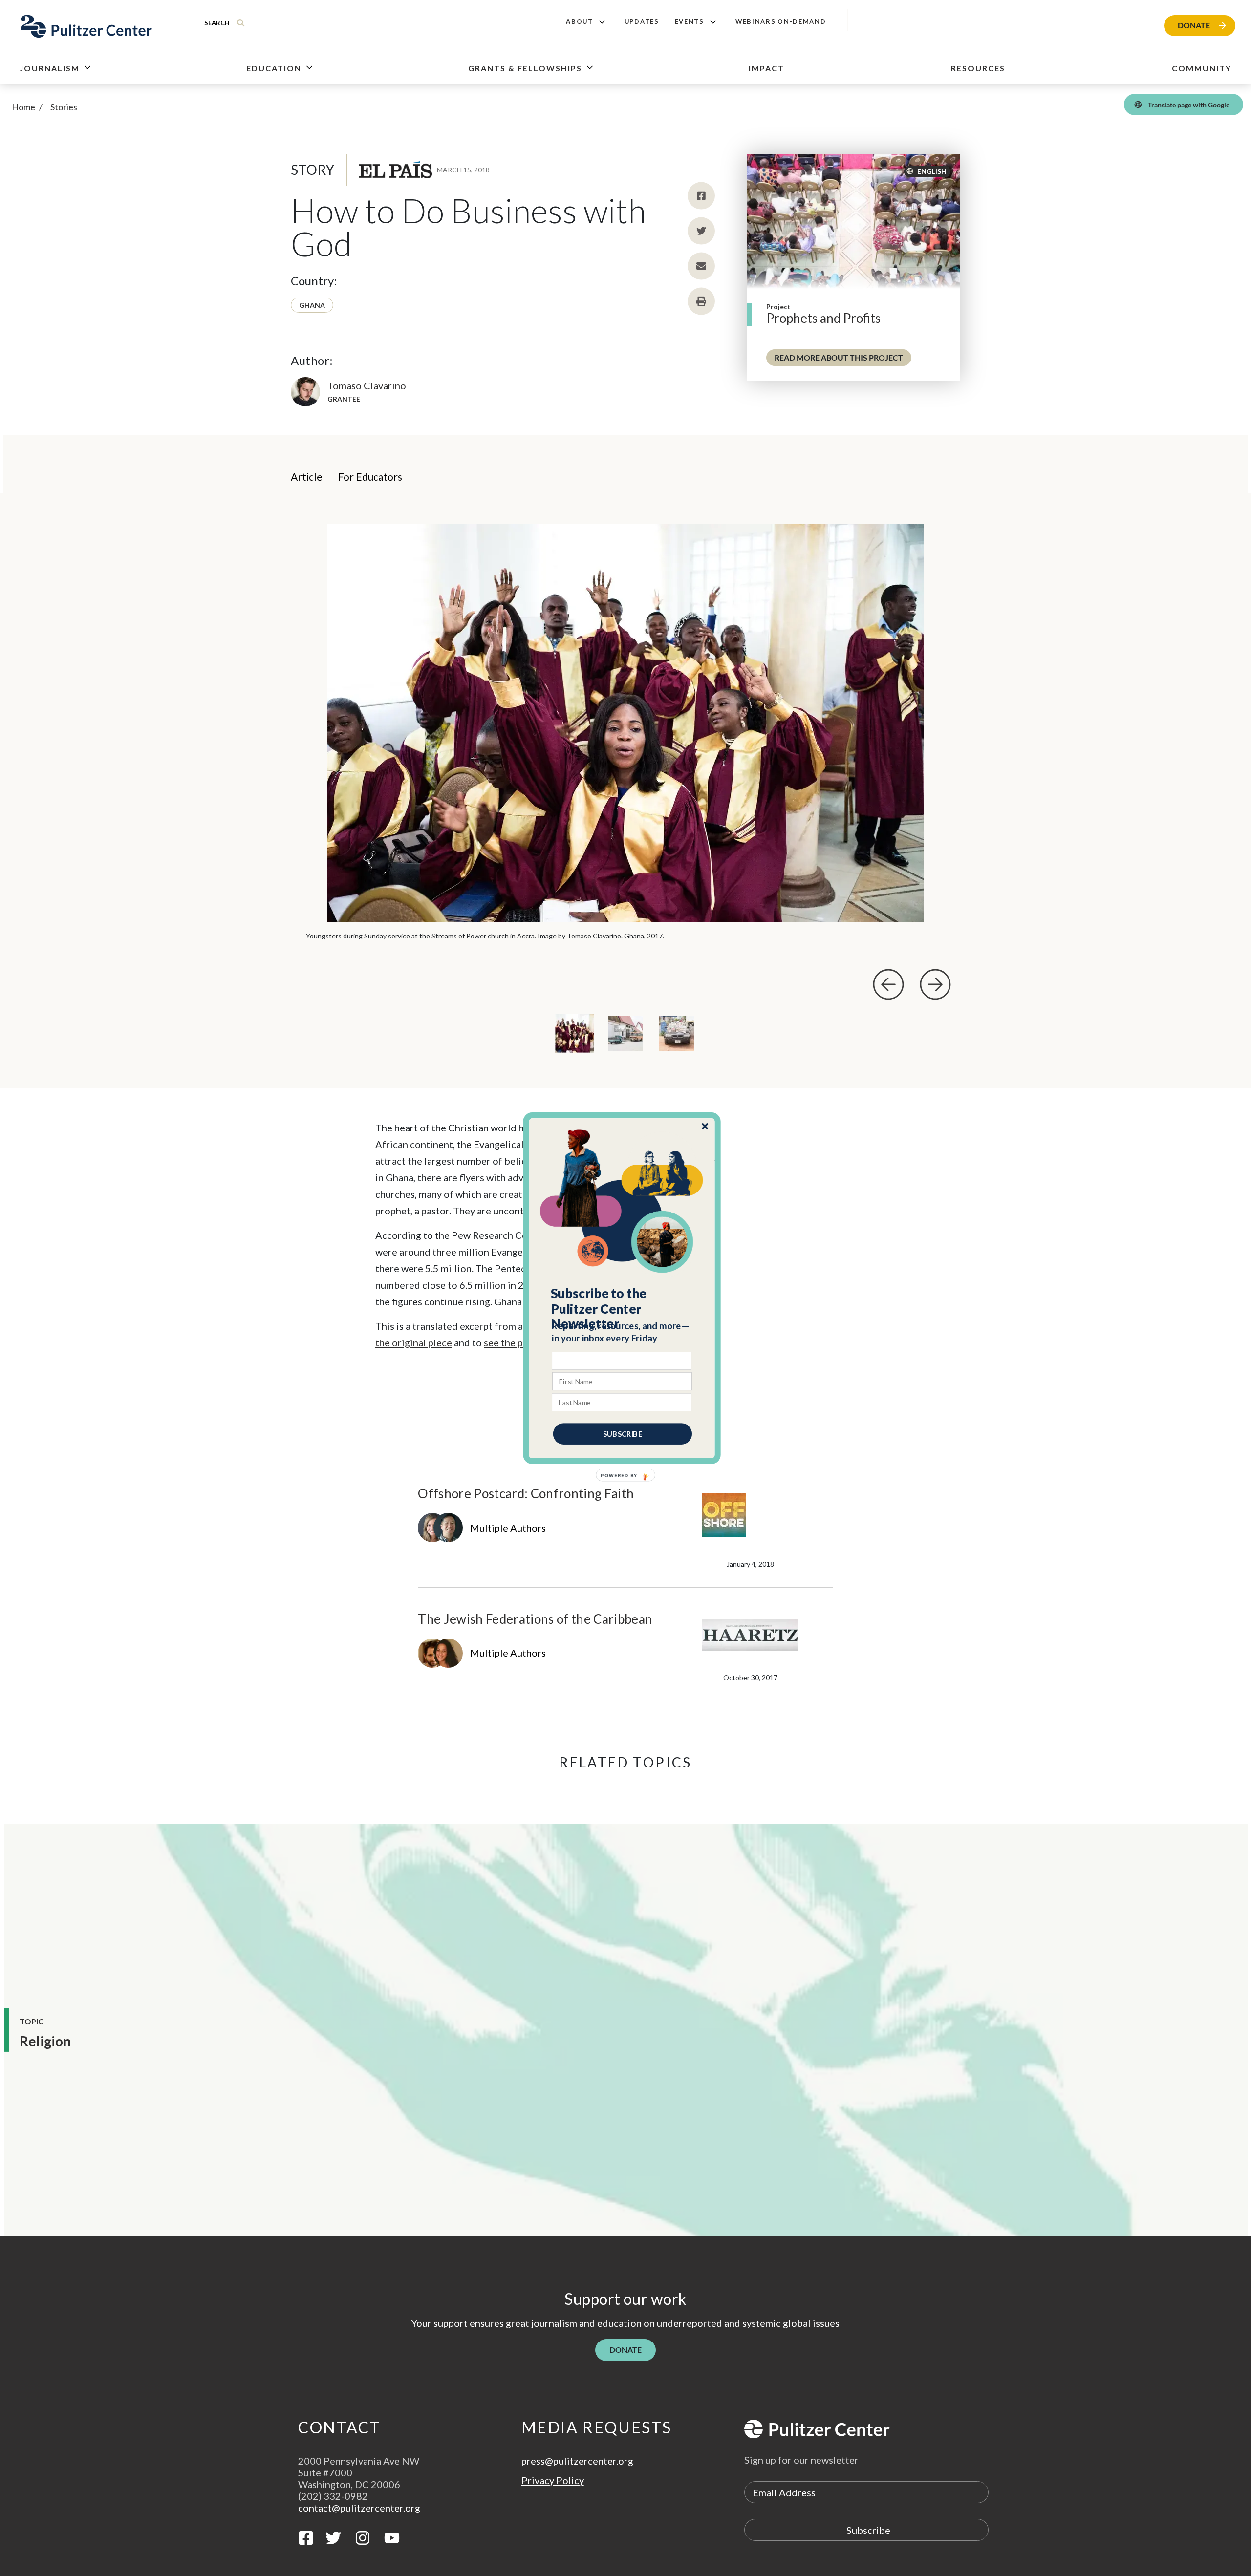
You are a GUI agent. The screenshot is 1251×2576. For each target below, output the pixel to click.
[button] (622, 1308)
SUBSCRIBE (623, 1433)
